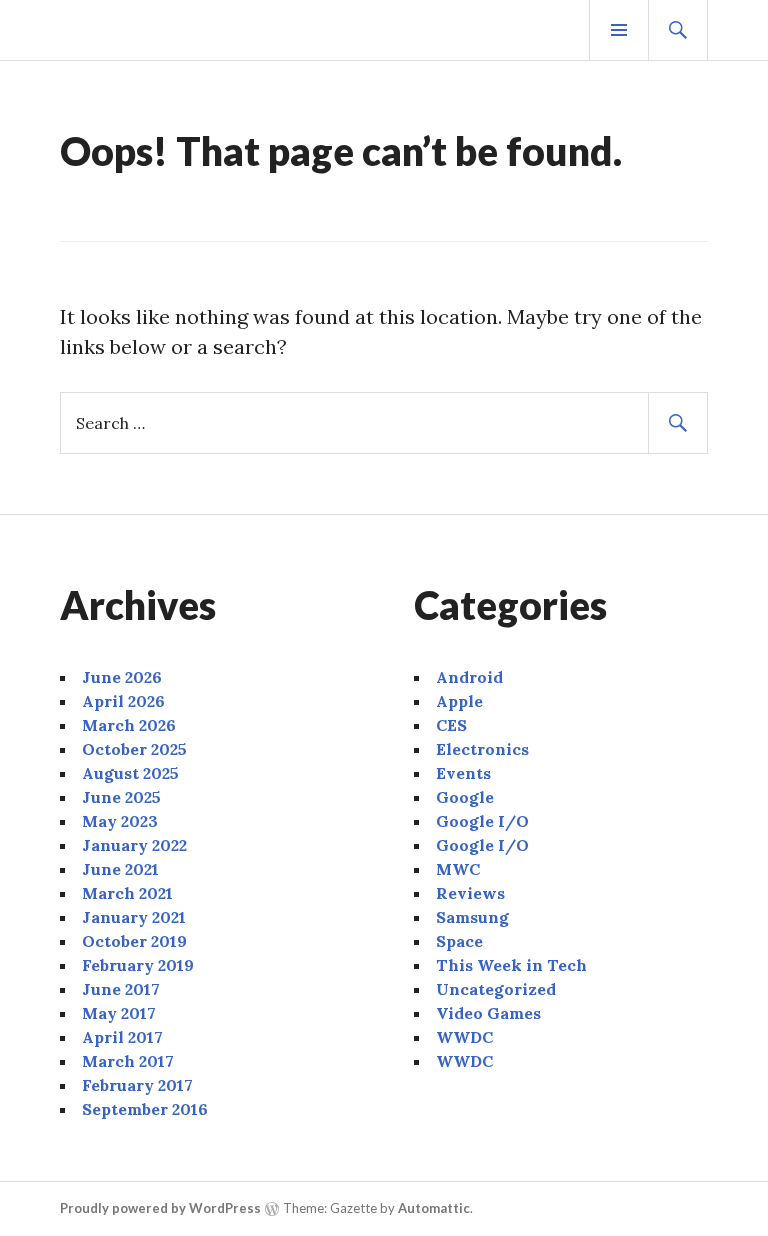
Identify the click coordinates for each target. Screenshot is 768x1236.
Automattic (434, 1208)
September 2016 (145, 1109)
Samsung (472, 917)
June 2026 (122, 677)
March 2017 (128, 1061)
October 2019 (134, 941)
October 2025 (134, 749)
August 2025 (130, 773)
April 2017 (122, 1037)
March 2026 (129, 725)
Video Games (488, 1013)
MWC (458, 869)
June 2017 (121, 989)
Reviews (470, 893)
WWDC (464, 1037)
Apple (459, 701)
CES (451, 725)
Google (465, 797)
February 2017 (137, 1085)
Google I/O (482, 821)
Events (463, 773)
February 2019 (138, 965)
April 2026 (123, 701)
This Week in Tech (511, 965)
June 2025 (121, 797)
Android (469, 677)
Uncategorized (496, 989)
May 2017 (119, 1013)
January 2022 (134, 845)
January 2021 (134, 917)
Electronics (482, 749)
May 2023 (120, 821)
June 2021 (120, 869)
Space (459, 941)
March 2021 (127, 893)
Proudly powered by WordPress (160, 1208)
